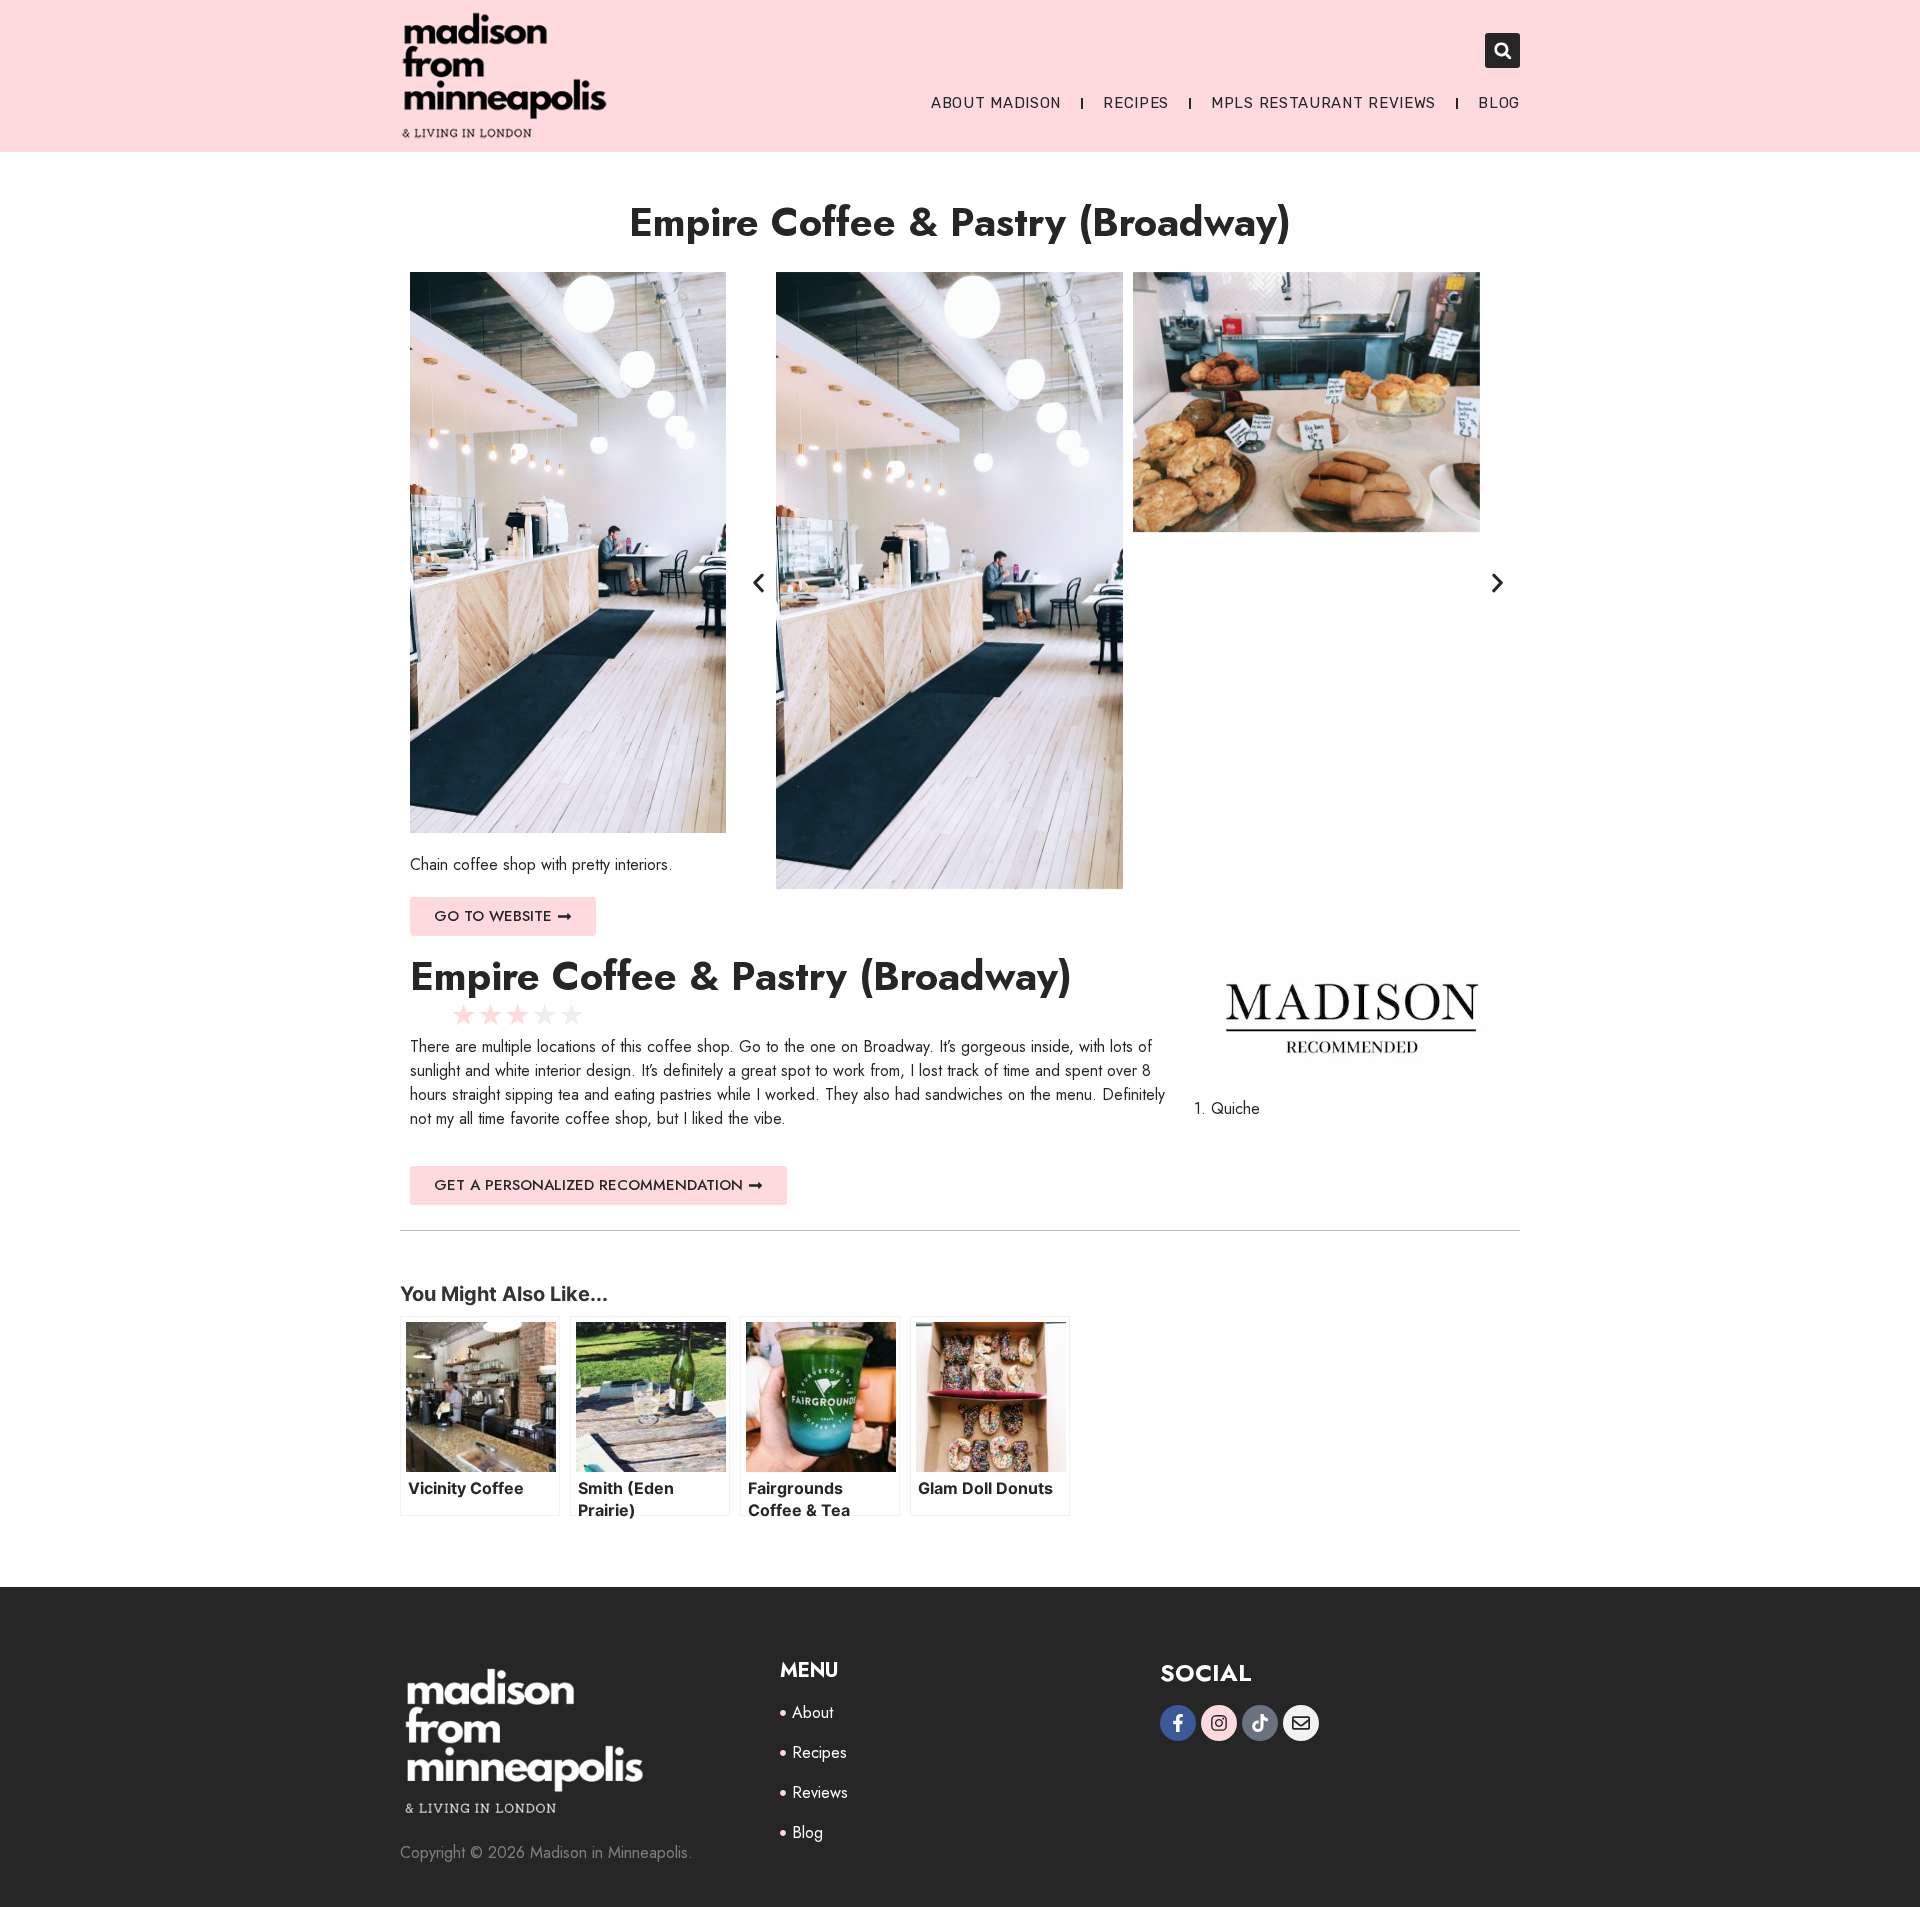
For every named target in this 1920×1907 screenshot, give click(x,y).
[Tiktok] (1260, 1723)
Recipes (1136, 103)
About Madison (996, 103)
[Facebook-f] (1178, 1723)
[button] (1502, 50)
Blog (1499, 103)
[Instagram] (1219, 1723)
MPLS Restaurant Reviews (1323, 103)
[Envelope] (1301, 1723)
